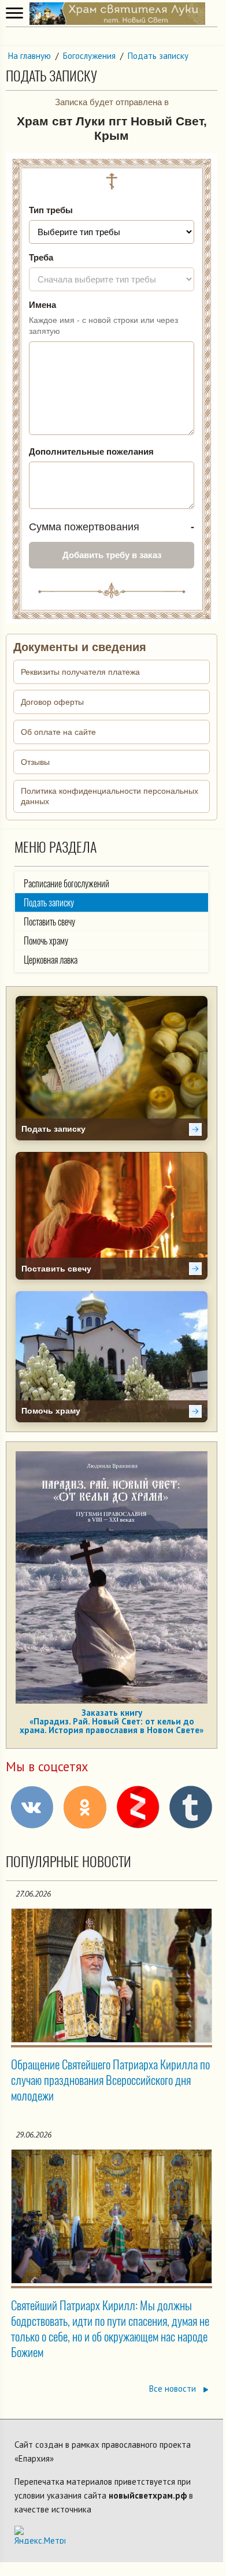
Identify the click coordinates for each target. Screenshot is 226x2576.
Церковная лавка (51, 960)
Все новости (174, 2389)
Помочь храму (46, 941)
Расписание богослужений (66, 884)
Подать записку (158, 56)
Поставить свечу (49, 922)
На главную (29, 56)
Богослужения (89, 56)
